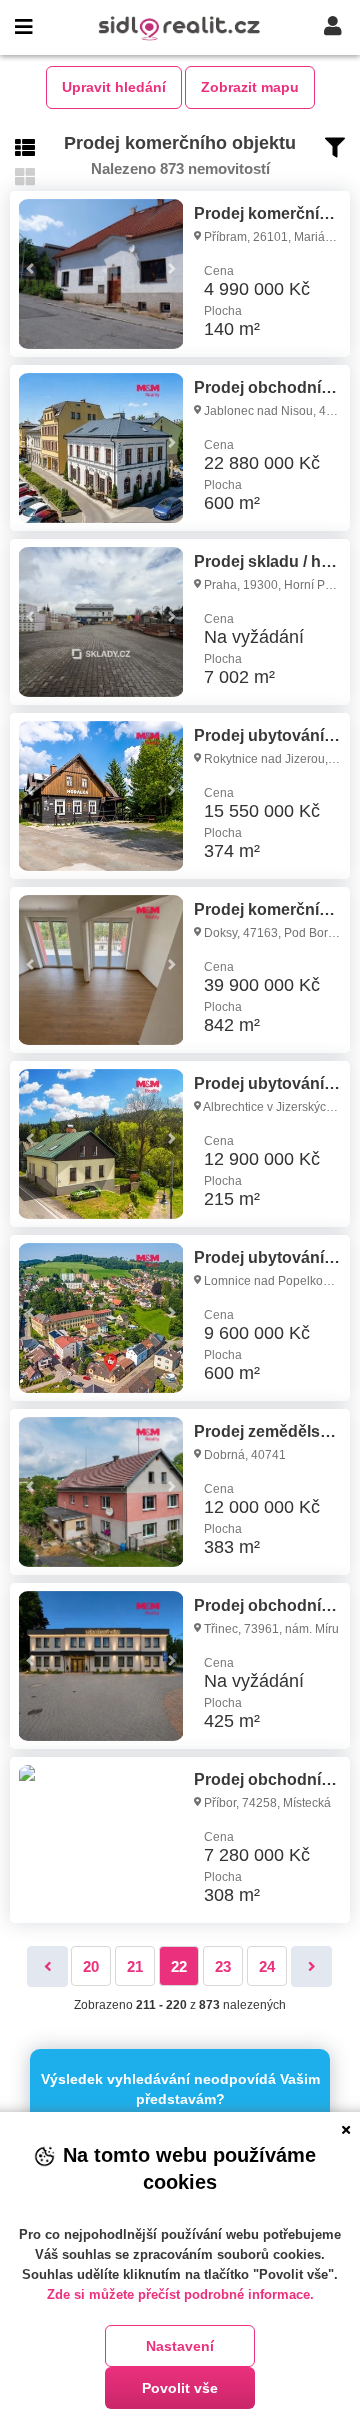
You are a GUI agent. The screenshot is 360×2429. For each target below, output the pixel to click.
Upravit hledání (114, 87)
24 (267, 1966)
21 (135, 1966)
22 (179, 1966)
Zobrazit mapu (250, 87)
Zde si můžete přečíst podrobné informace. (180, 2294)
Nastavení (180, 2346)
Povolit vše (180, 2388)
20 (91, 1966)
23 (223, 1966)
